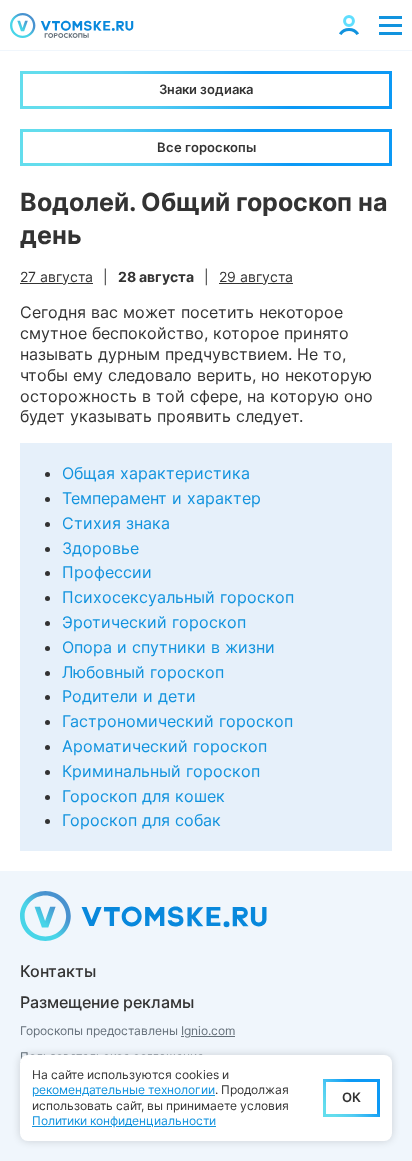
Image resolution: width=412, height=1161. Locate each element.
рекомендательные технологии (123, 1089)
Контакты (58, 971)
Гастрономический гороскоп (177, 721)
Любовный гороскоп (143, 672)
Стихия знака (116, 523)
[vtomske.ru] (72, 25)
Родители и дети (129, 696)
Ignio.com (208, 1030)
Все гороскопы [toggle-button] (206, 147)
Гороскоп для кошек (143, 796)
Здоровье (100, 548)
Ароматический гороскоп (164, 746)
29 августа (256, 276)
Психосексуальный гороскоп (178, 597)
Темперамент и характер (161, 498)
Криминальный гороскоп (161, 771)
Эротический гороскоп (154, 622)
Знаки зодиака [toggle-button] (206, 89)
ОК (351, 1097)
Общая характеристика (156, 473)
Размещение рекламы (107, 1002)
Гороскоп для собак (141, 820)
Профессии (107, 572)
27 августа (56, 276)
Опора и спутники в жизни (168, 647)
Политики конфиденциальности (124, 1120)
